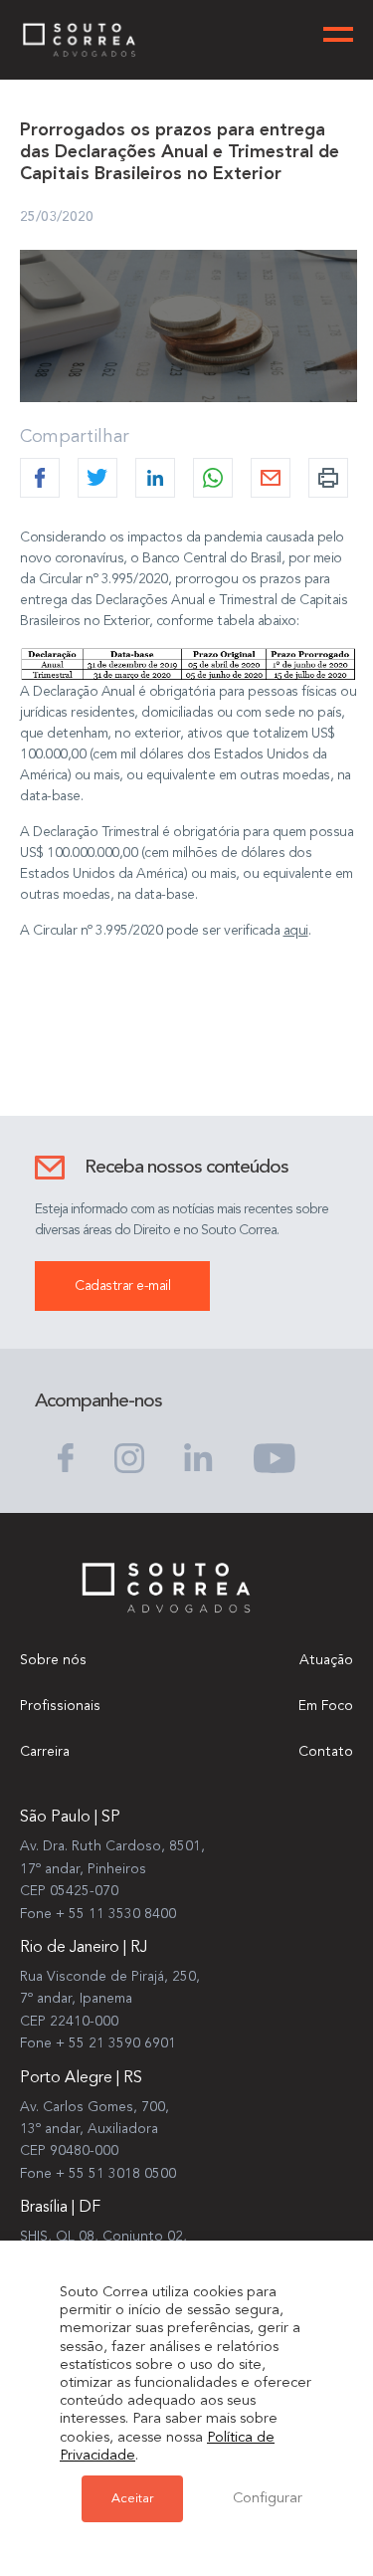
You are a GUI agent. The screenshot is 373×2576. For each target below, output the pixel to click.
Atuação (326, 1660)
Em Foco (326, 1706)
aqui (296, 931)
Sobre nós (53, 1660)
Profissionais (60, 1706)
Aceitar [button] (132, 2499)
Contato (326, 1752)
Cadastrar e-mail (122, 1286)
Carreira (45, 1752)
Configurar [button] (268, 2499)
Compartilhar (75, 437)
